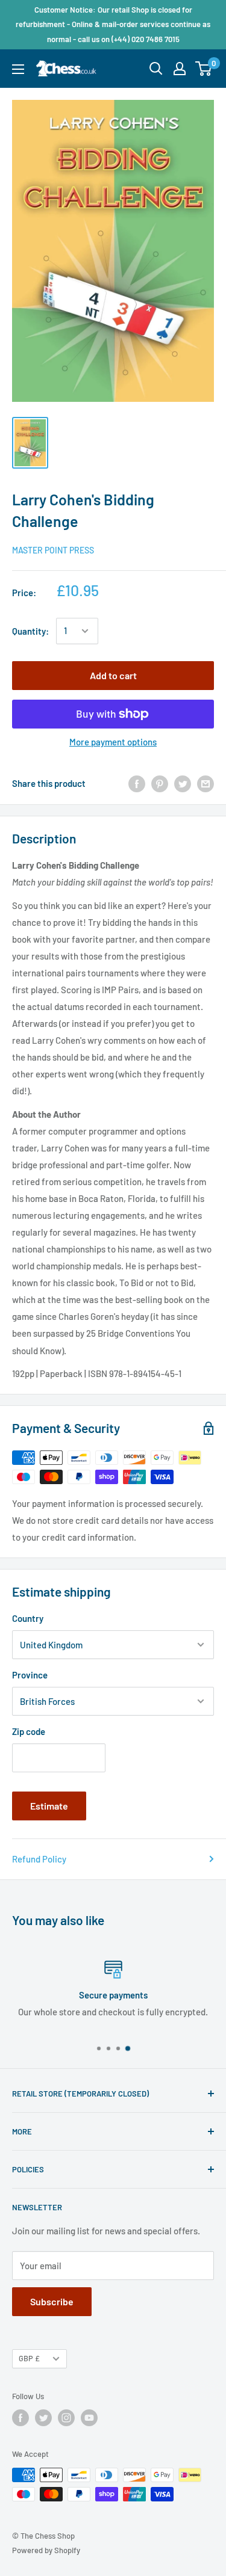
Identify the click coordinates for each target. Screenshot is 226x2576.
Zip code (29, 1731)
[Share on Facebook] (137, 783)
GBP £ (29, 2358)
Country (28, 1618)
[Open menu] (18, 69)
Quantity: (30, 631)
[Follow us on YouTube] (89, 2418)
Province (30, 1675)
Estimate (49, 1806)
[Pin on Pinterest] (160, 783)
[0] (204, 69)
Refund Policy (39, 1859)
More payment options (113, 742)
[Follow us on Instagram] (66, 2418)
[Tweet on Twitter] (183, 783)
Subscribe (52, 2301)
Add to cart (113, 675)
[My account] (180, 69)
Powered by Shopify (46, 2550)
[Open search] (156, 69)
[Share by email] (206, 783)
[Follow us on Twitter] (43, 2418)
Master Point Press (53, 550)
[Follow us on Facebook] (20, 2418)
